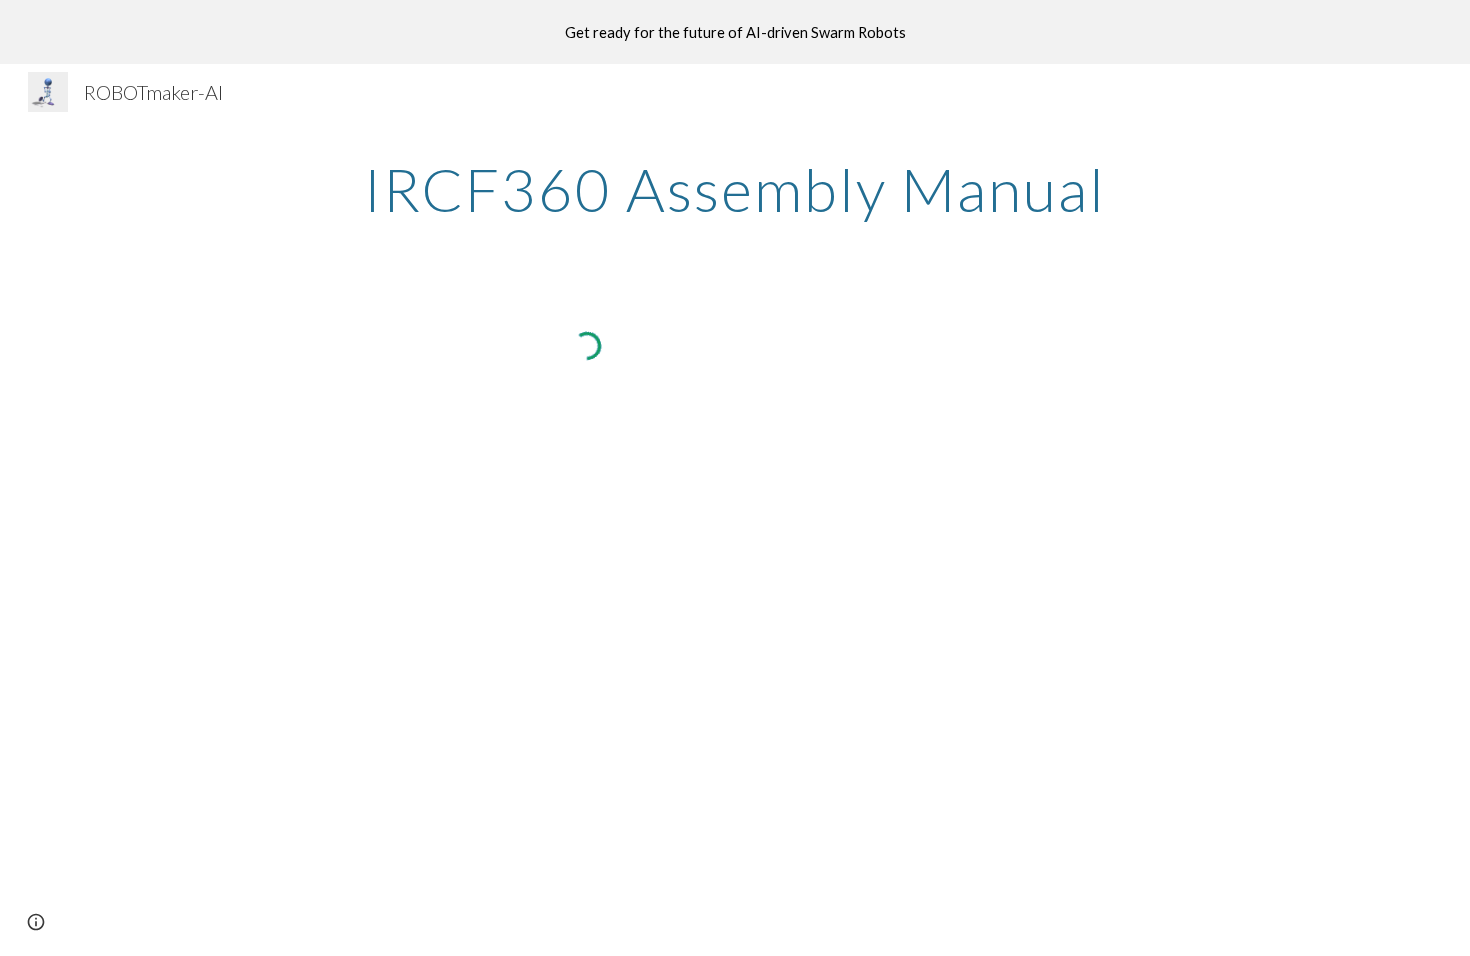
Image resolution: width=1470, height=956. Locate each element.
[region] (735, 32)
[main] (735, 189)
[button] (36, 922)
